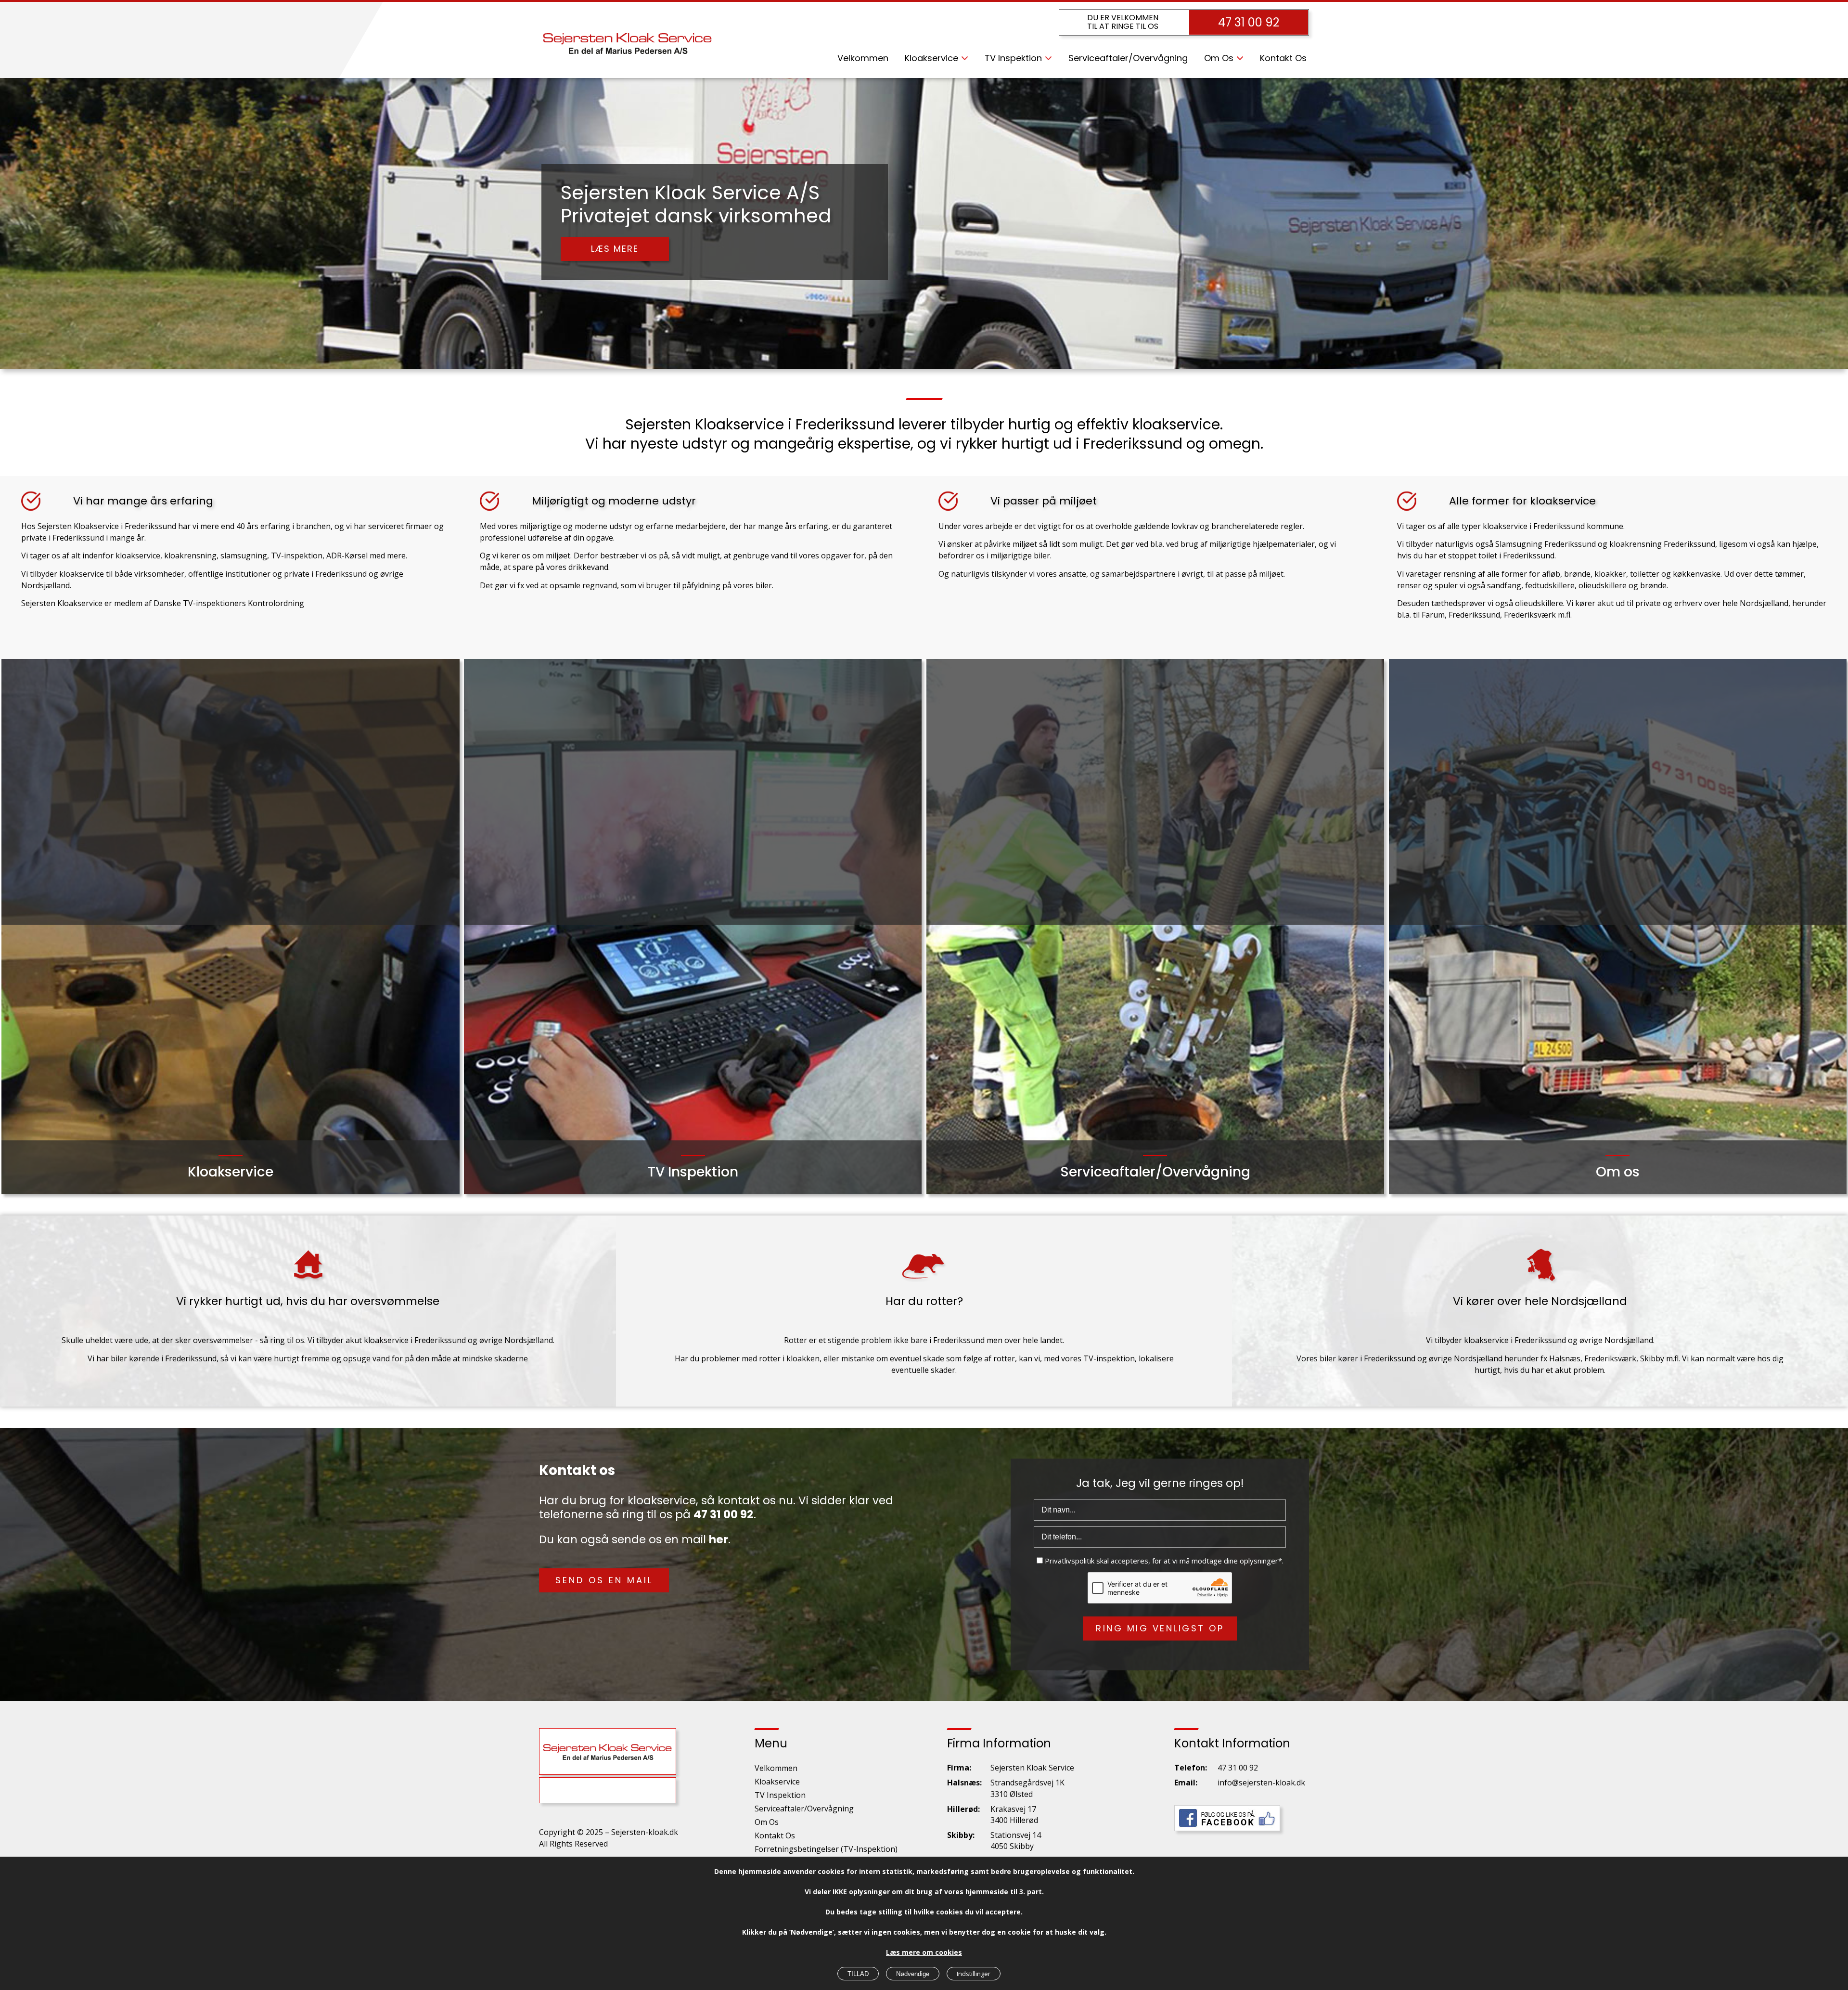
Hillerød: (963, 1809)
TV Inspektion (1013, 58)
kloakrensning (190, 556)
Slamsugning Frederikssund (1546, 544)
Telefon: (1191, 1768)
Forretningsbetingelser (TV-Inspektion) (826, 1849)
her (719, 1539)
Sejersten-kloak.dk (645, 1832)
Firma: (959, 1768)
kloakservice (138, 556)
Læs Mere (615, 236)
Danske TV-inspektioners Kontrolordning (229, 603)
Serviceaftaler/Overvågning (1128, 58)
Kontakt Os (1283, 58)
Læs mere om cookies (924, 1952)
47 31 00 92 (1249, 22)
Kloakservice (931, 58)
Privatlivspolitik (1070, 1561)
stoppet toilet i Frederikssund (1501, 556)
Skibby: (961, 1835)
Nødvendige (913, 1974)
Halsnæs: (964, 1783)
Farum (1433, 615)
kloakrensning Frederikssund (1662, 544)
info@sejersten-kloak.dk (1261, 1783)
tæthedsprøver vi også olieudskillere (1497, 603)
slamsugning (244, 556)
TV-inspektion (297, 556)
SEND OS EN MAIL (604, 1580)
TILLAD (858, 1974)
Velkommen (863, 58)
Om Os (1219, 58)
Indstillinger (974, 1974)
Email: (1186, 1783)
